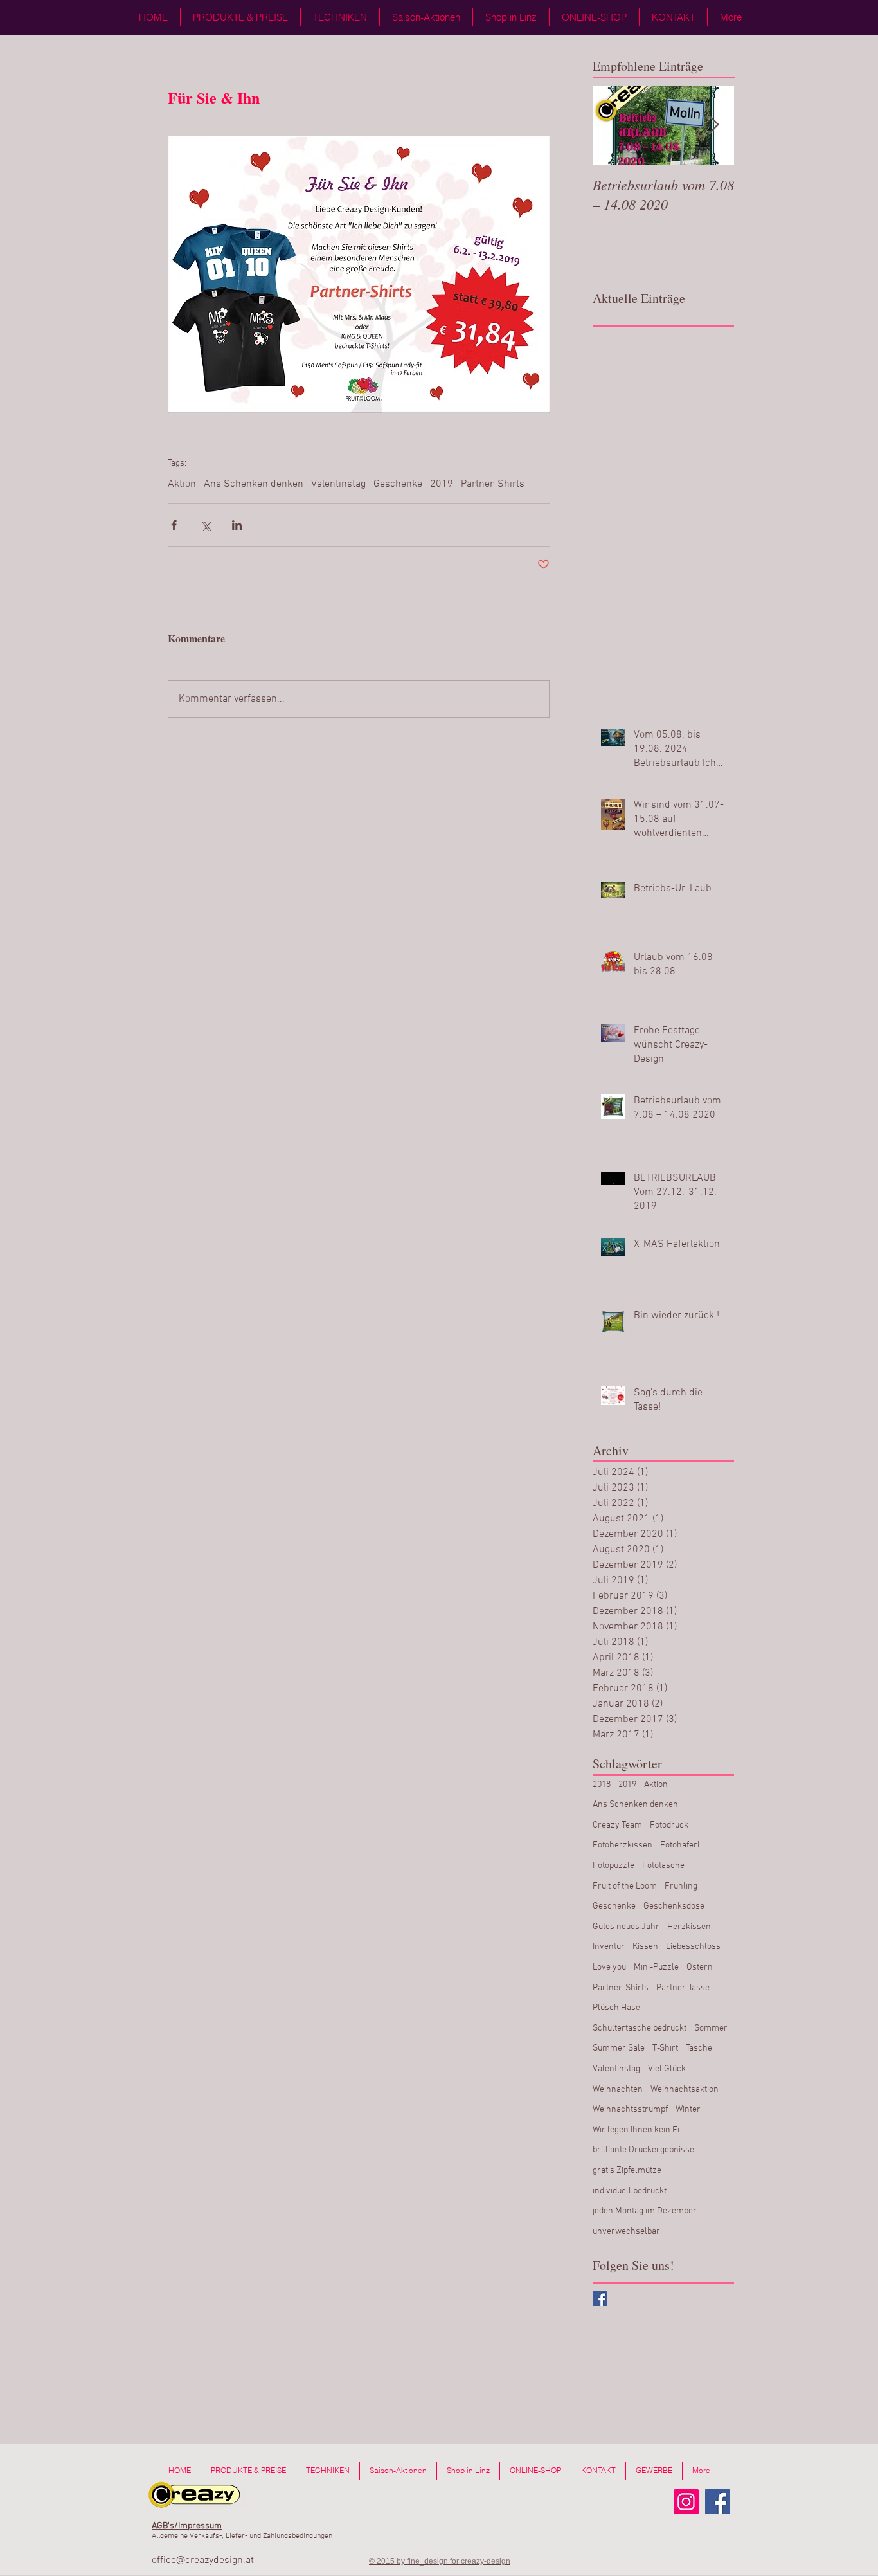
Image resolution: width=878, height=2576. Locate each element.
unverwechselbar (626, 2232)
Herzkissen (689, 1927)
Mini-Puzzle (656, 1967)
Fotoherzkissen (623, 1845)
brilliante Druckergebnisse (643, 2150)
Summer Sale (619, 2048)
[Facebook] (718, 2502)
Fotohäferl (680, 1845)
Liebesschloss (693, 1947)
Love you (609, 1967)
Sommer (711, 2028)
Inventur (609, 1947)
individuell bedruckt (630, 2191)
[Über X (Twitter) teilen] (205, 525)
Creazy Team (617, 1825)
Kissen (645, 1947)
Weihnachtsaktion (685, 2090)
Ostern (700, 1967)
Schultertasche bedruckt (640, 2028)
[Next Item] (713, 125)
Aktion (182, 484)
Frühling (681, 1886)
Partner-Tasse (683, 1988)
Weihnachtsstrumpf (630, 2109)
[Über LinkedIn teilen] (237, 525)
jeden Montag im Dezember (645, 2211)
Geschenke (398, 484)
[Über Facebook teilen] (174, 525)
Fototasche (663, 1866)
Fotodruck (669, 1825)
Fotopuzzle (614, 1866)
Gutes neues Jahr (626, 1927)
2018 (602, 1785)
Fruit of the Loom (625, 1886)
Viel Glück (667, 2069)
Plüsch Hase (616, 2008)
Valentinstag (338, 484)
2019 (442, 484)
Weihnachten (618, 2090)
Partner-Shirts (493, 484)
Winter (688, 2109)
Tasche (699, 2048)
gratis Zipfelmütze (627, 2171)
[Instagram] (686, 2502)
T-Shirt (665, 2048)
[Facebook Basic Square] (600, 2299)
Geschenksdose (674, 1906)
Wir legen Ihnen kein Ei (636, 2130)
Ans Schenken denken (254, 484)
